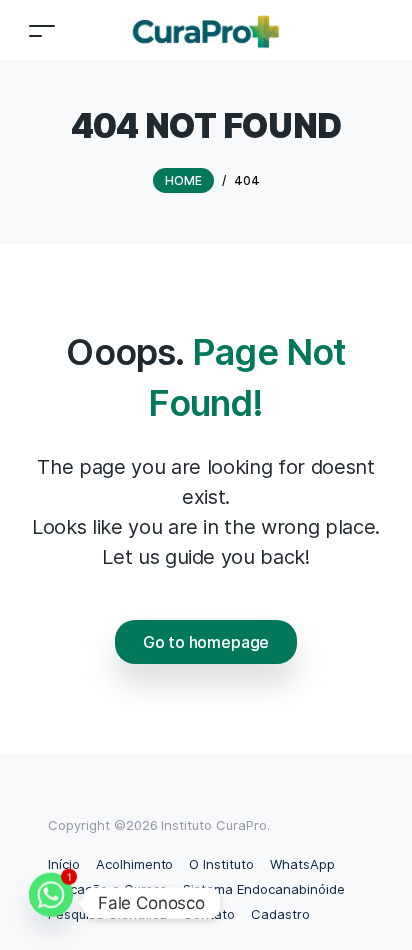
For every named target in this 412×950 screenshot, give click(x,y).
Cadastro (280, 914)
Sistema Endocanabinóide (263, 889)
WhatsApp (302, 864)
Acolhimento (135, 864)
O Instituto (221, 864)
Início (64, 864)
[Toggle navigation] (42, 30)
